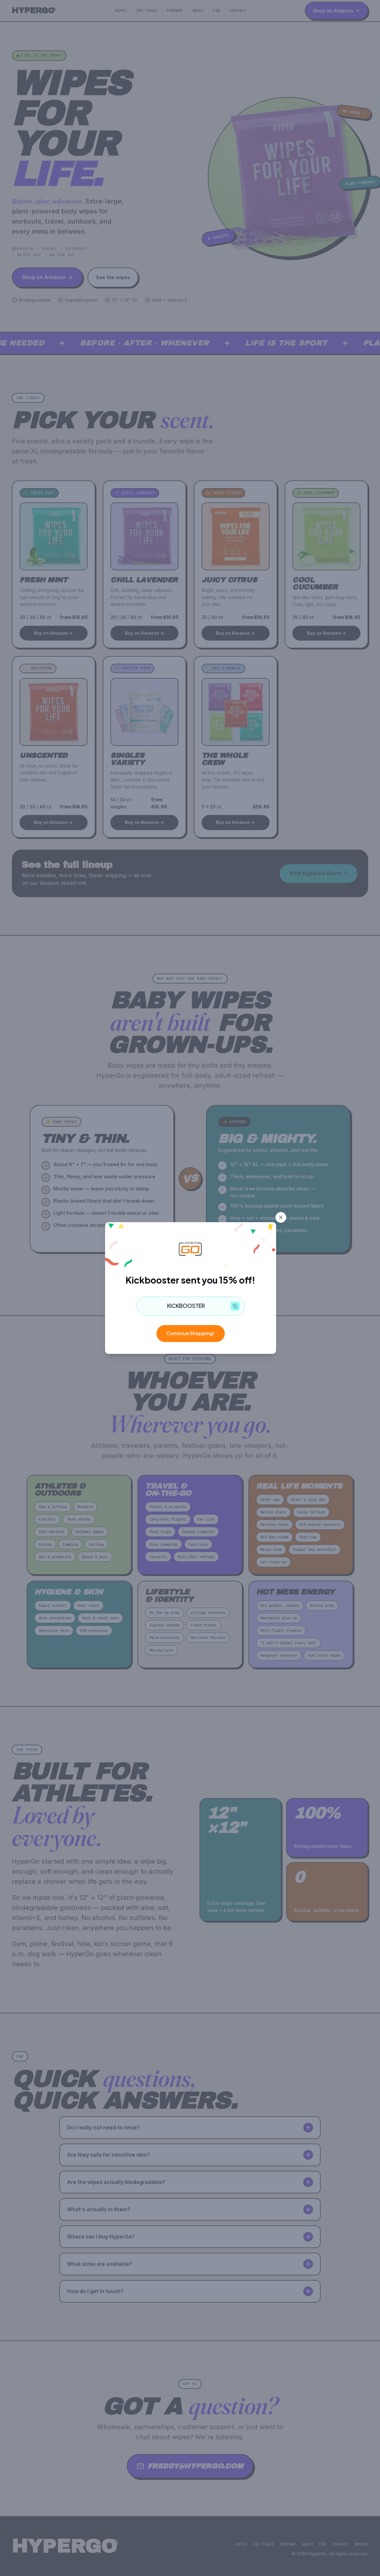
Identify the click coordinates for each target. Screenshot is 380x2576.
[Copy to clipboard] (235, 1306)
